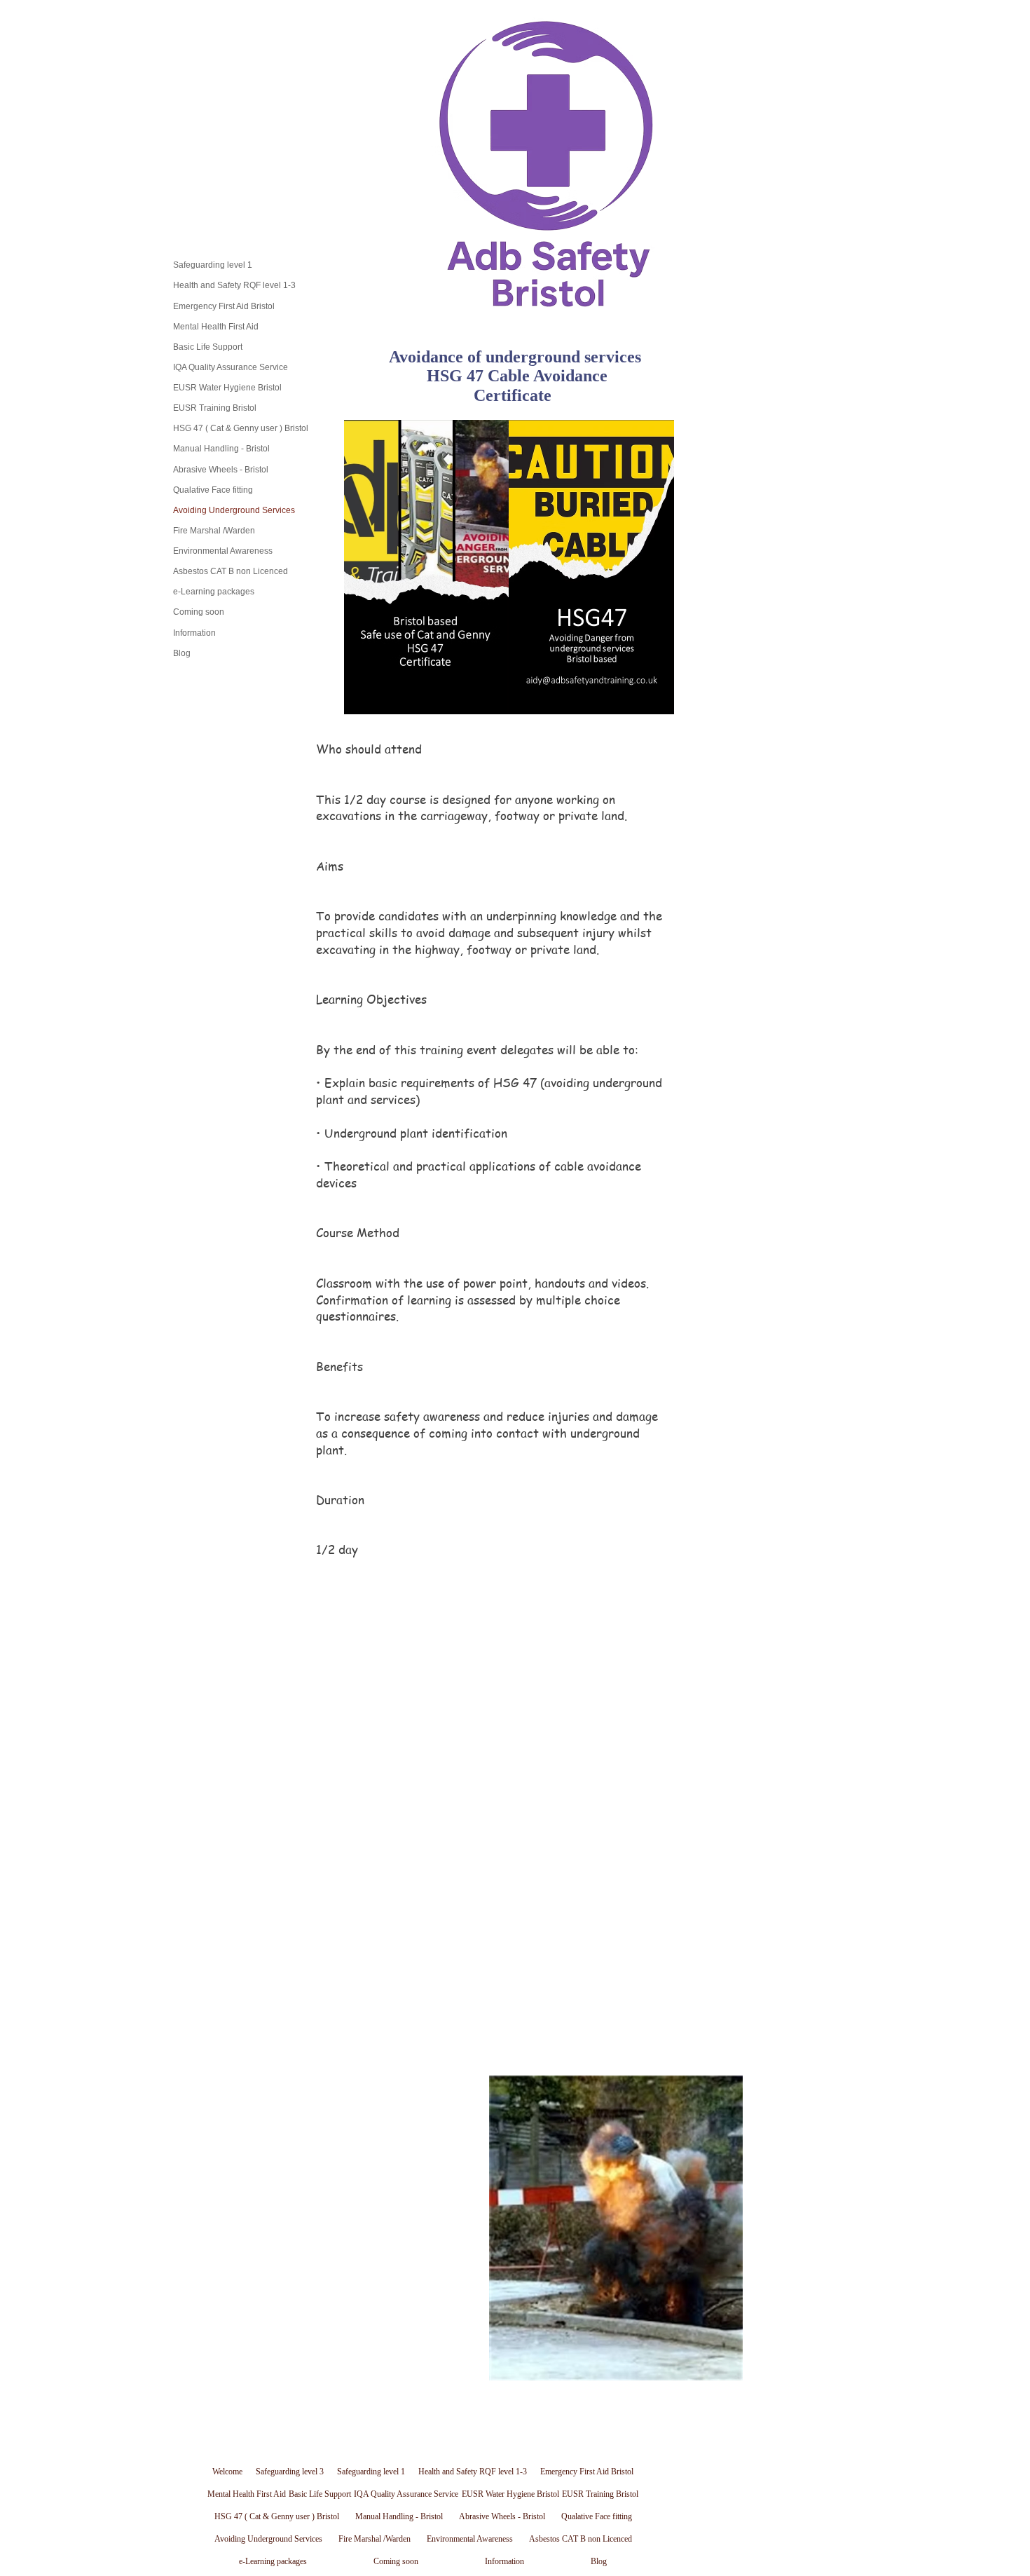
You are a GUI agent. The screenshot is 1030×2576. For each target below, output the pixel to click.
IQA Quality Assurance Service (231, 367)
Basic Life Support (208, 347)
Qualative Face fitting (213, 490)
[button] (616, 2228)
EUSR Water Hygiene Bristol (227, 388)
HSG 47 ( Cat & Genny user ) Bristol (241, 428)
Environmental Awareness (223, 551)
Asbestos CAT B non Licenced (231, 571)
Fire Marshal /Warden (214, 531)
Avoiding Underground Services (234, 510)
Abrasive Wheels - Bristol (221, 470)
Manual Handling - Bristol (221, 449)
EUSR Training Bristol (215, 408)
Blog (182, 653)
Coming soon (199, 612)
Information (194, 633)
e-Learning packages (214, 592)
